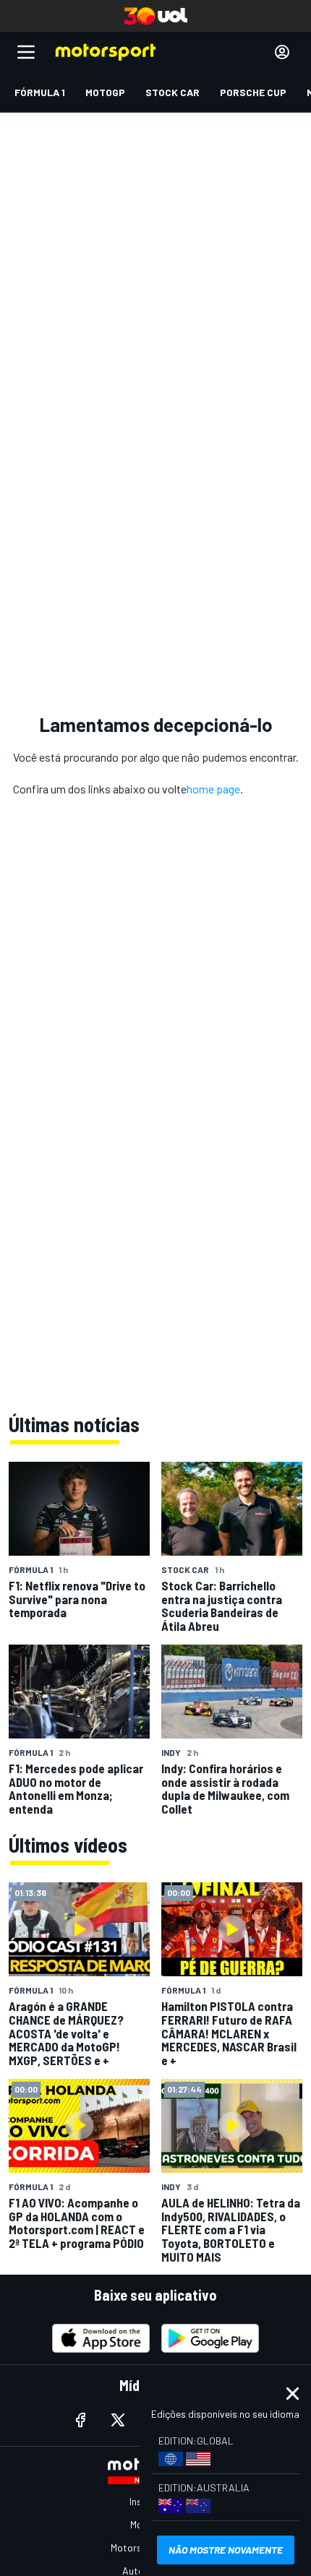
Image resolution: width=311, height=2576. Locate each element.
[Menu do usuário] (282, 52)
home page (213, 789)
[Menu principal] (26, 52)
